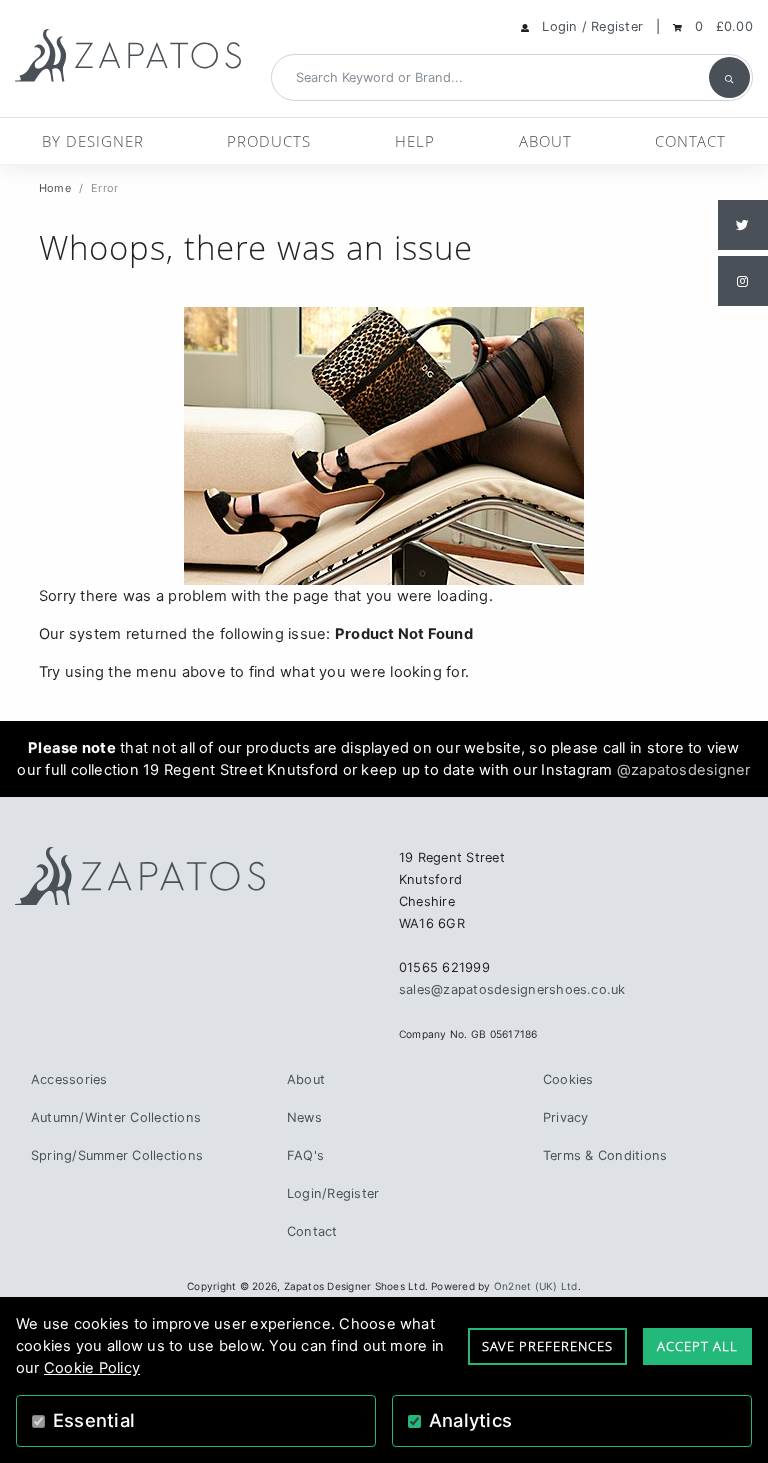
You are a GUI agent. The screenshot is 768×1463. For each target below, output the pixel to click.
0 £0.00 (724, 26)
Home (55, 188)
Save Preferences (547, 1346)
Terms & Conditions (605, 1155)
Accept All (697, 1346)
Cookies (568, 1079)
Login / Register (592, 26)
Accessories (69, 1079)
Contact (690, 141)
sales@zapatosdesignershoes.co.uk (512, 989)
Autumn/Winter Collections (116, 1117)
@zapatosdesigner (684, 770)
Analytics (470, 1420)
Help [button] (415, 141)
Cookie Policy (92, 1368)
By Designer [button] (93, 141)
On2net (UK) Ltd (536, 1286)
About (545, 141)
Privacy (566, 1117)
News (304, 1117)
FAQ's (305, 1155)
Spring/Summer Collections (117, 1155)
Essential (94, 1420)
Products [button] (269, 141)
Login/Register (333, 1193)
